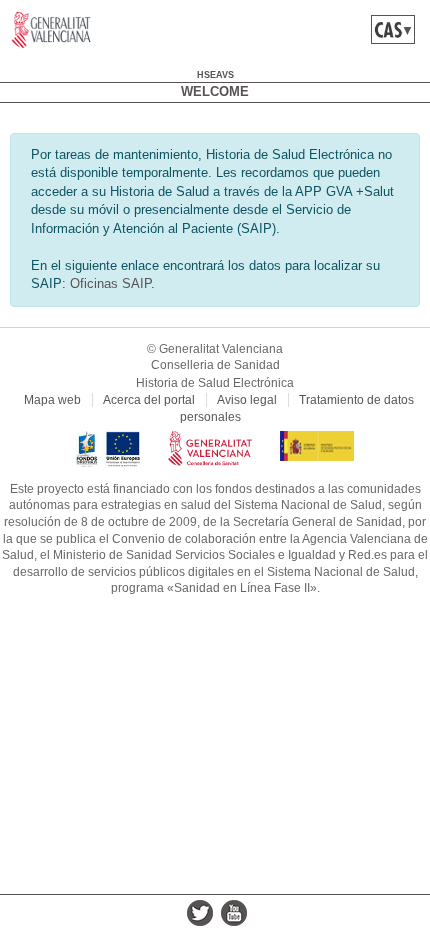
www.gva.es (51, 30)
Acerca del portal (149, 400)
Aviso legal (247, 400)
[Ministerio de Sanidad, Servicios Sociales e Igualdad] (317, 439)
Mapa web (52, 400)
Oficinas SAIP (110, 283)
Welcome (215, 91)
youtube (234, 913)
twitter (200, 913)
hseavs (215, 75)
